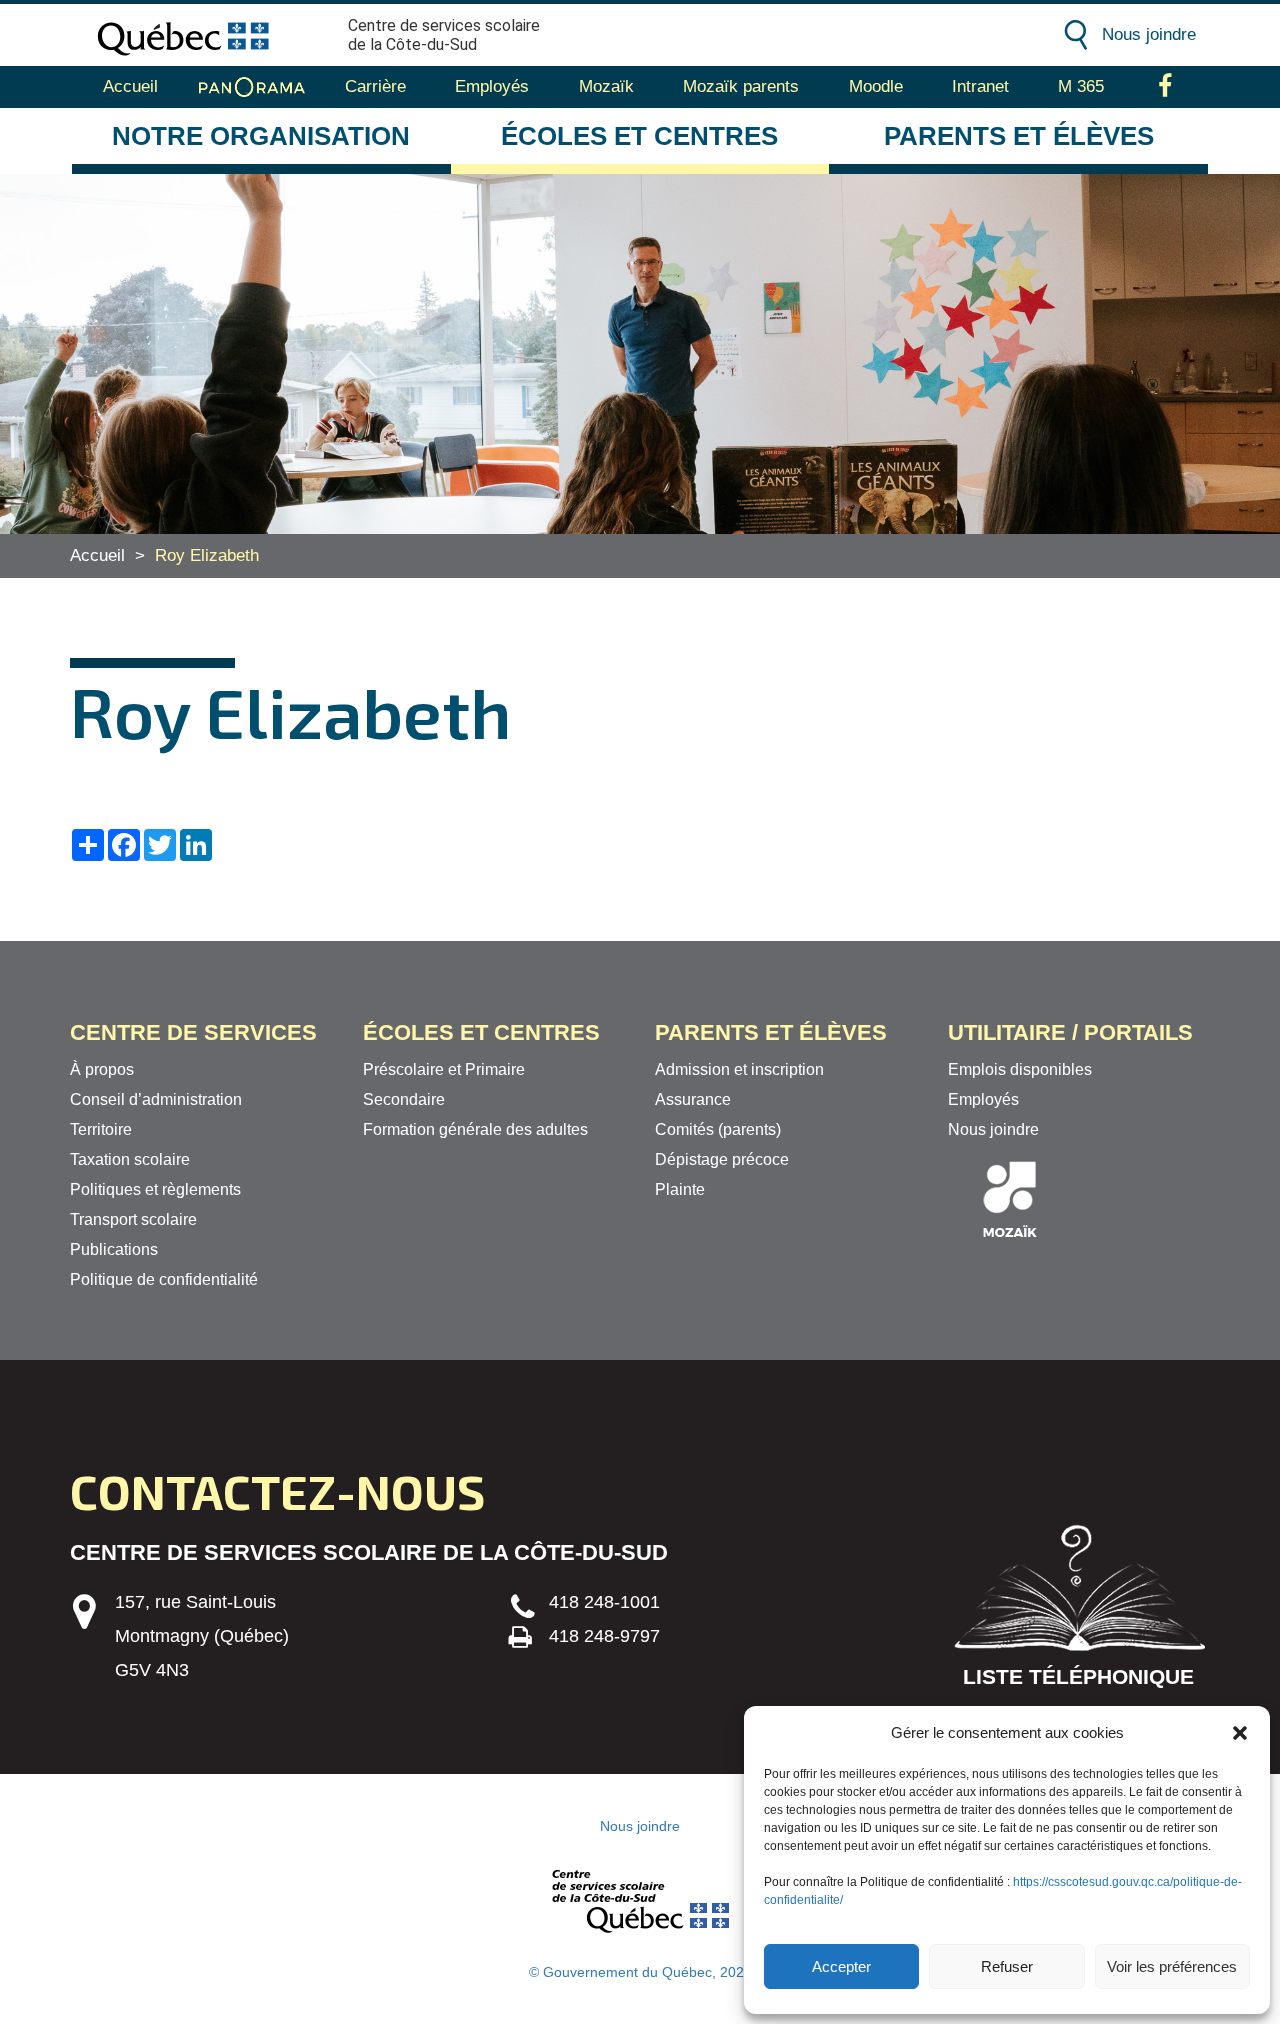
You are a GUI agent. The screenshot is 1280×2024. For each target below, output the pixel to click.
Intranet (980, 86)
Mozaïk (606, 86)
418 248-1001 (604, 1602)
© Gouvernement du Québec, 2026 (640, 1972)
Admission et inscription (739, 1069)
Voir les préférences (1172, 1966)
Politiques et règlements (155, 1189)
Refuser (1007, 1966)
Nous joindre (1149, 34)
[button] (1240, 1733)
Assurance (693, 1099)
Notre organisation (261, 136)
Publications (114, 1249)
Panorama (252, 87)
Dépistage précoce (722, 1159)
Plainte (680, 1189)
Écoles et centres (639, 136)
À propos (102, 1069)
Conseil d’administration (156, 1099)
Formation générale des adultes (475, 1129)
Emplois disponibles (1020, 1069)
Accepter (841, 1966)
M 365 (1081, 86)
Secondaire (404, 1099)
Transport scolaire (133, 1219)
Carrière (375, 86)
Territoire (101, 1129)
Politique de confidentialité (164, 1279)
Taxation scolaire (130, 1159)
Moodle (876, 86)
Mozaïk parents (741, 86)
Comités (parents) (718, 1129)
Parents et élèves (1019, 136)
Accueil (130, 86)
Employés (492, 86)
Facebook (1165, 87)
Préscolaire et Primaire (444, 1069)
